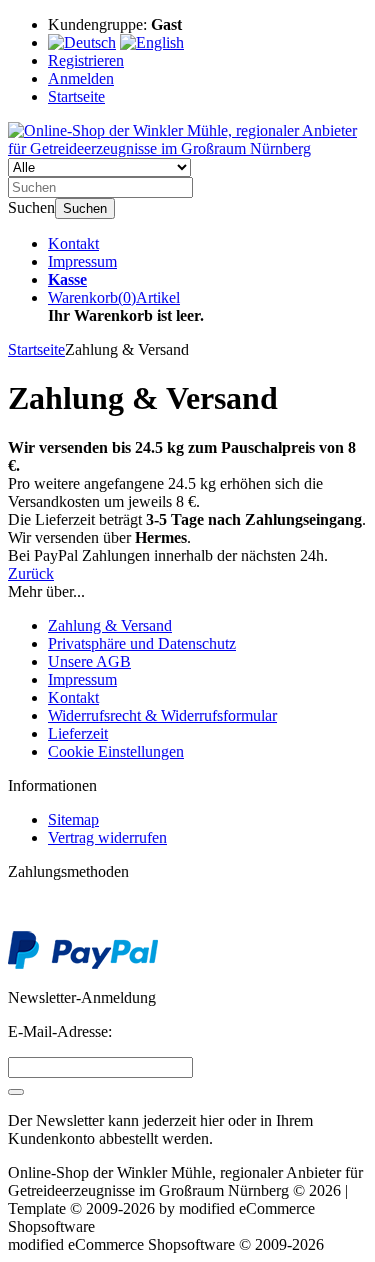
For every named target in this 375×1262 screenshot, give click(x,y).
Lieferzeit (78, 733)
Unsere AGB (89, 661)
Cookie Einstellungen (116, 751)
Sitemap (73, 819)
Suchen (85, 208)
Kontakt (73, 243)
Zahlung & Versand (110, 625)
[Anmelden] (16, 1092)
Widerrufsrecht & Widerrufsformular (162, 715)
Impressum (82, 261)
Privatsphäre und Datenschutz (142, 643)
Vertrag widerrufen (107, 837)
